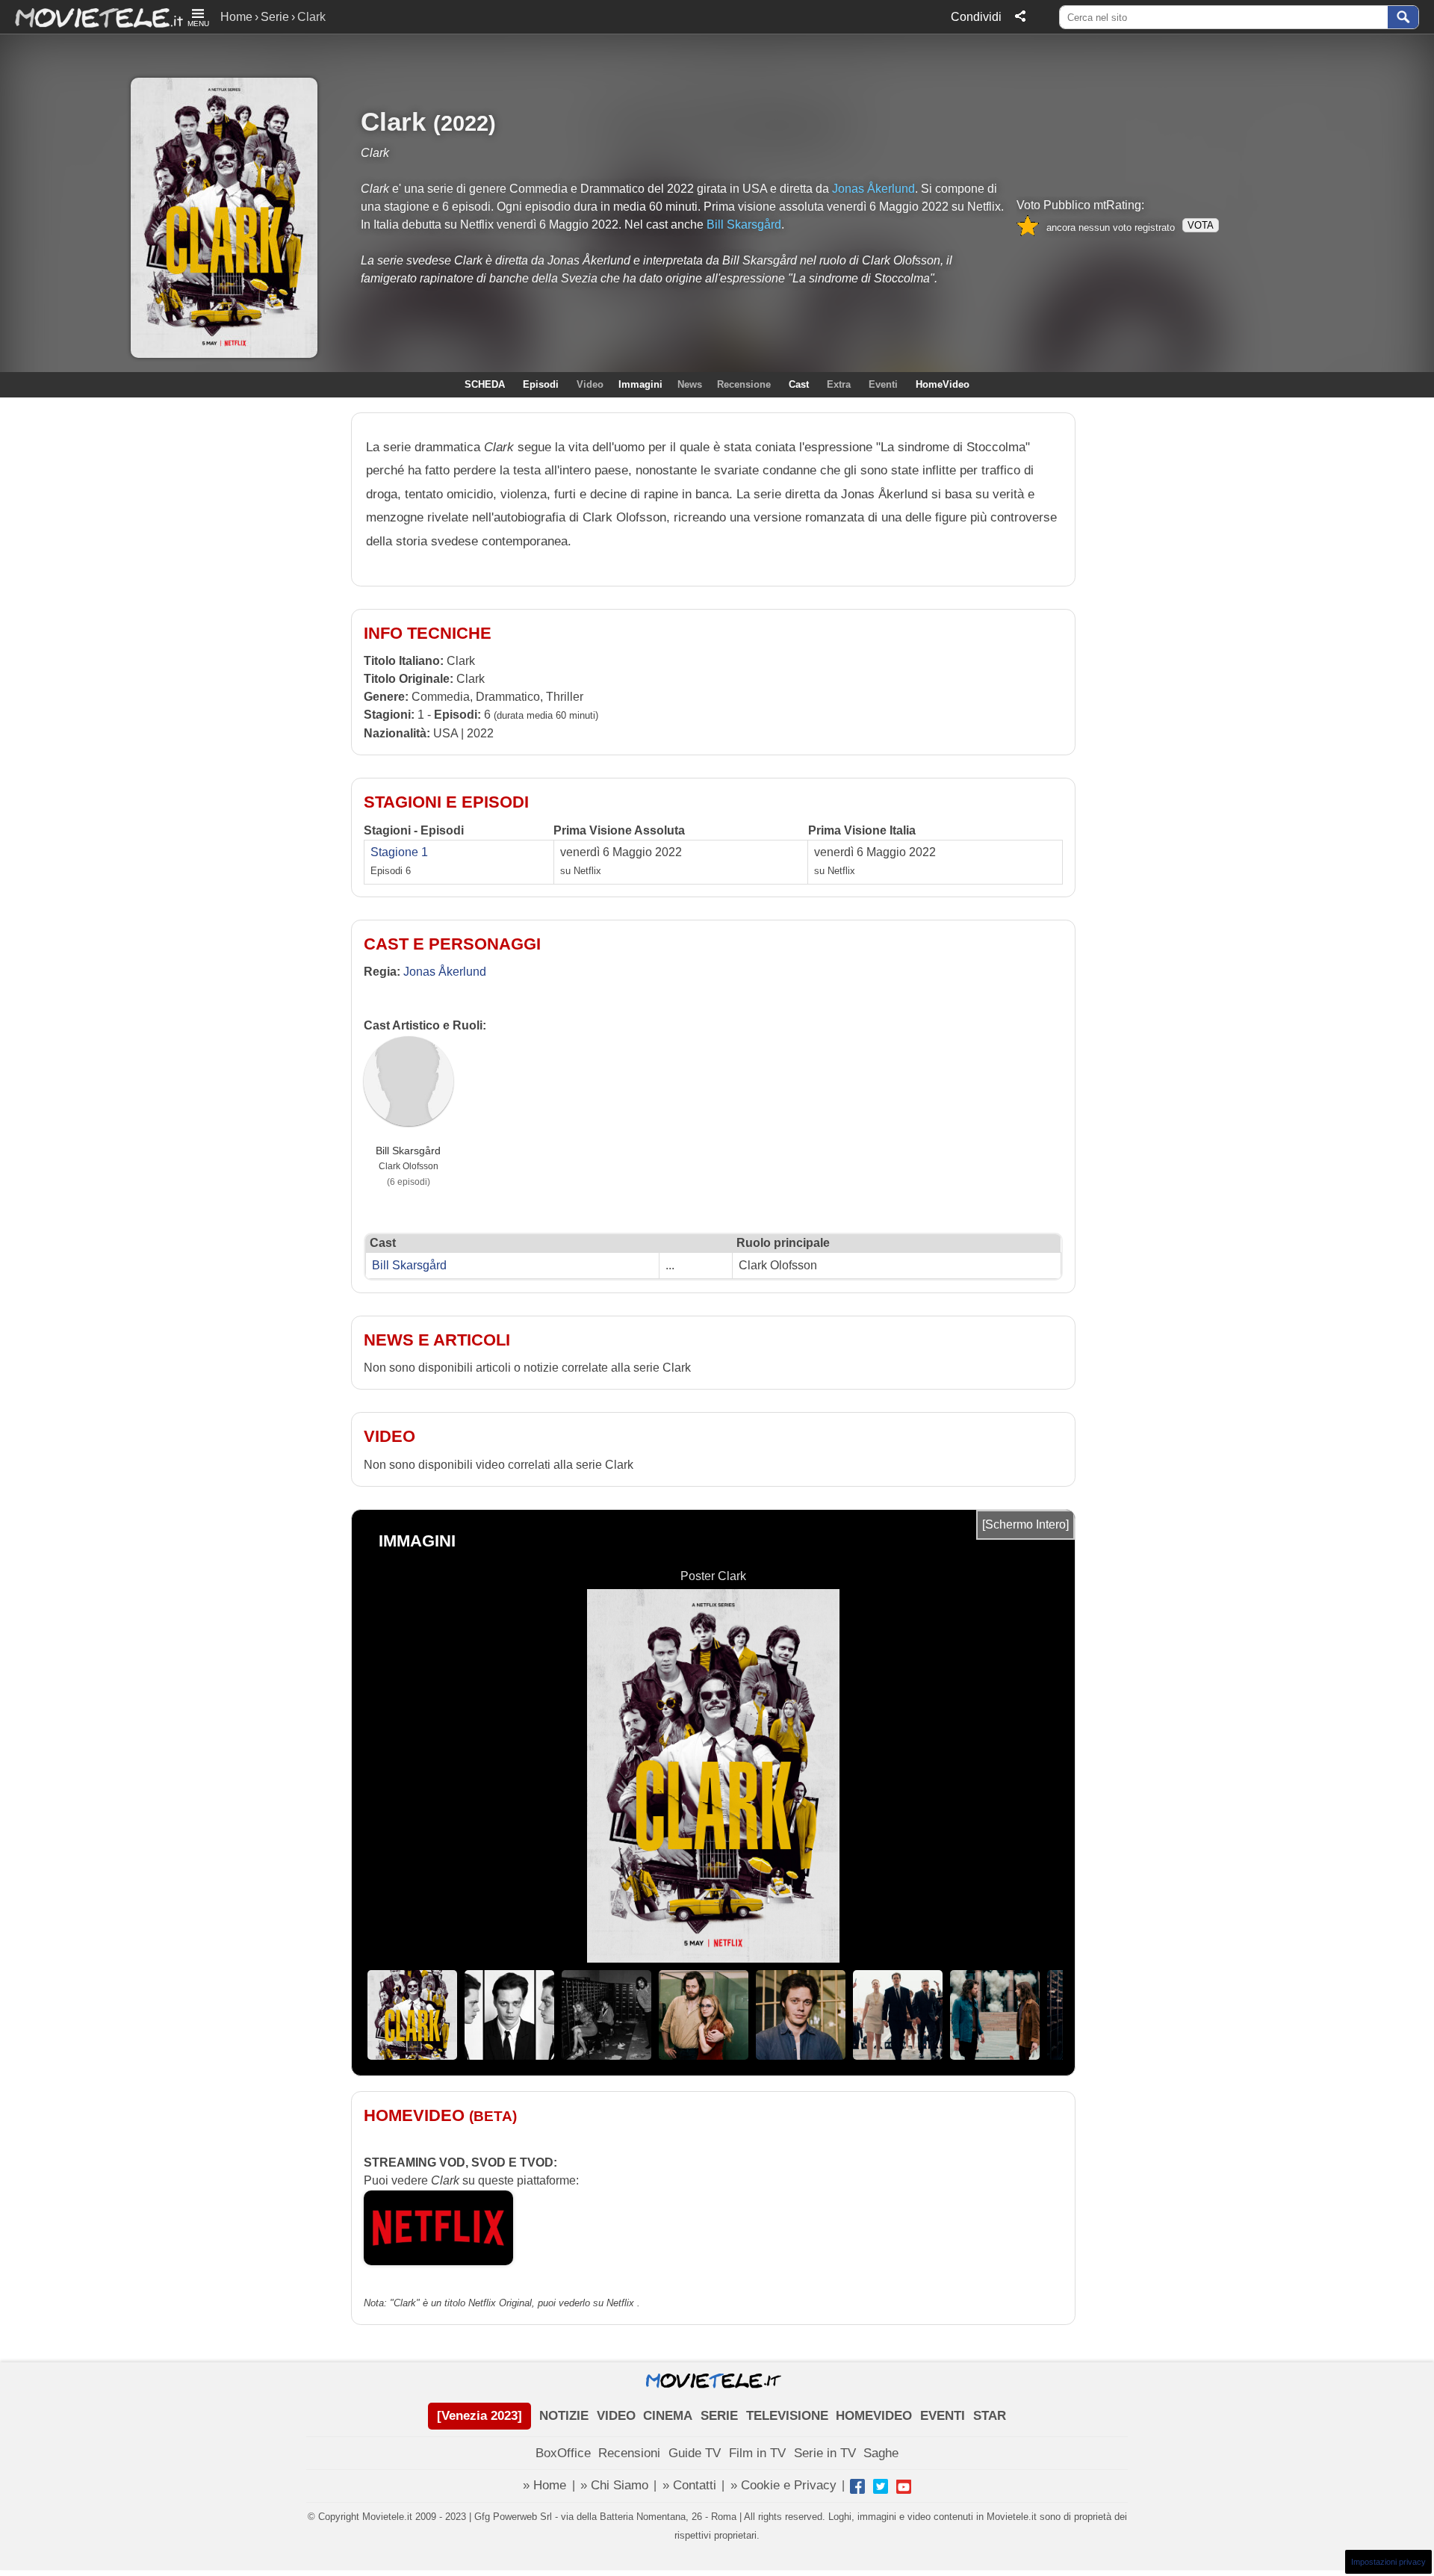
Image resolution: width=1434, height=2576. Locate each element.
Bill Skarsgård (744, 225)
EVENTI (943, 2416)
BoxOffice (563, 2453)
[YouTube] (904, 2486)
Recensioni (629, 2453)
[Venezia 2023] (479, 2416)
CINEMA (668, 2416)
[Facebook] (857, 2486)
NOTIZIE (564, 2416)
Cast (799, 384)
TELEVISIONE (787, 2416)
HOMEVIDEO (874, 2416)
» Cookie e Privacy (783, 2485)
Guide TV (695, 2453)
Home (236, 17)
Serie (275, 17)
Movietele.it (91, 17)
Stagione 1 (399, 852)
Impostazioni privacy (1388, 2562)
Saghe (881, 2453)
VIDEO (616, 2416)
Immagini (640, 384)
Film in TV (757, 2453)
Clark (393, 121)
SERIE (719, 2416)
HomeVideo (943, 384)
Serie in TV (825, 2453)
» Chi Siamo (614, 2485)
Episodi (541, 384)
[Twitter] (881, 2486)
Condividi (976, 17)
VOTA (1201, 225)
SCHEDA (485, 384)
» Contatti (689, 2485)
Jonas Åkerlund (873, 189)
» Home (544, 2485)
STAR (990, 2416)
